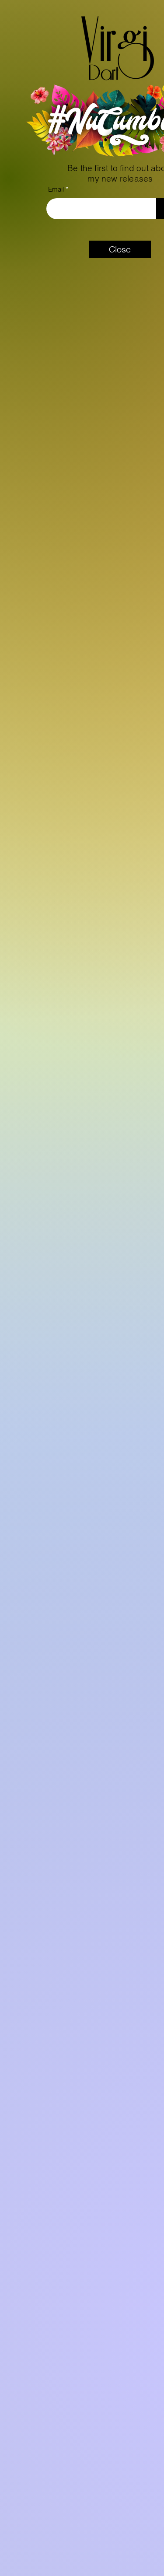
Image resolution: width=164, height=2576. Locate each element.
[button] (120, 249)
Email (56, 189)
